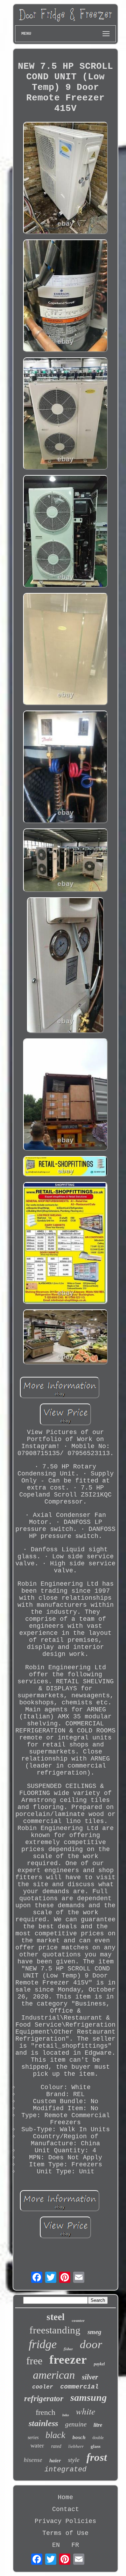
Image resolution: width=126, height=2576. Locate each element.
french (45, 2412)
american (54, 2375)
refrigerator (44, 2399)
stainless (43, 2423)
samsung (89, 2397)
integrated (65, 2469)
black (55, 2435)
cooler (43, 2387)
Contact (66, 2509)
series (33, 2438)
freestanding (55, 2330)
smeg (94, 2332)
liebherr (76, 2446)
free (34, 2361)
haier (55, 2461)
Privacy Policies (65, 2521)
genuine (76, 2424)
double (98, 2438)
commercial (79, 2387)
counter (78, 2320)
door (91, 2344)
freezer (68, 2360)
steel (56, 2317)
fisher (68, 2349)
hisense (33, 2460)
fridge (43, 2344)
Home (65, 2497)
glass (96, 2446)
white (86, 2411)
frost (97, 2457)
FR (75, 2545)
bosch (79, 2437)
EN (56, 2545)
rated (56, 2446)
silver (90, 2377)
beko (66, 2415)
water (37, 2446)
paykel (99, 2364)
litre (98, 2425)
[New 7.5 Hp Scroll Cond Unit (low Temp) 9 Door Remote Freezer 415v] (65, 179)
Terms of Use (65, 2533)
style (74, 2460)
